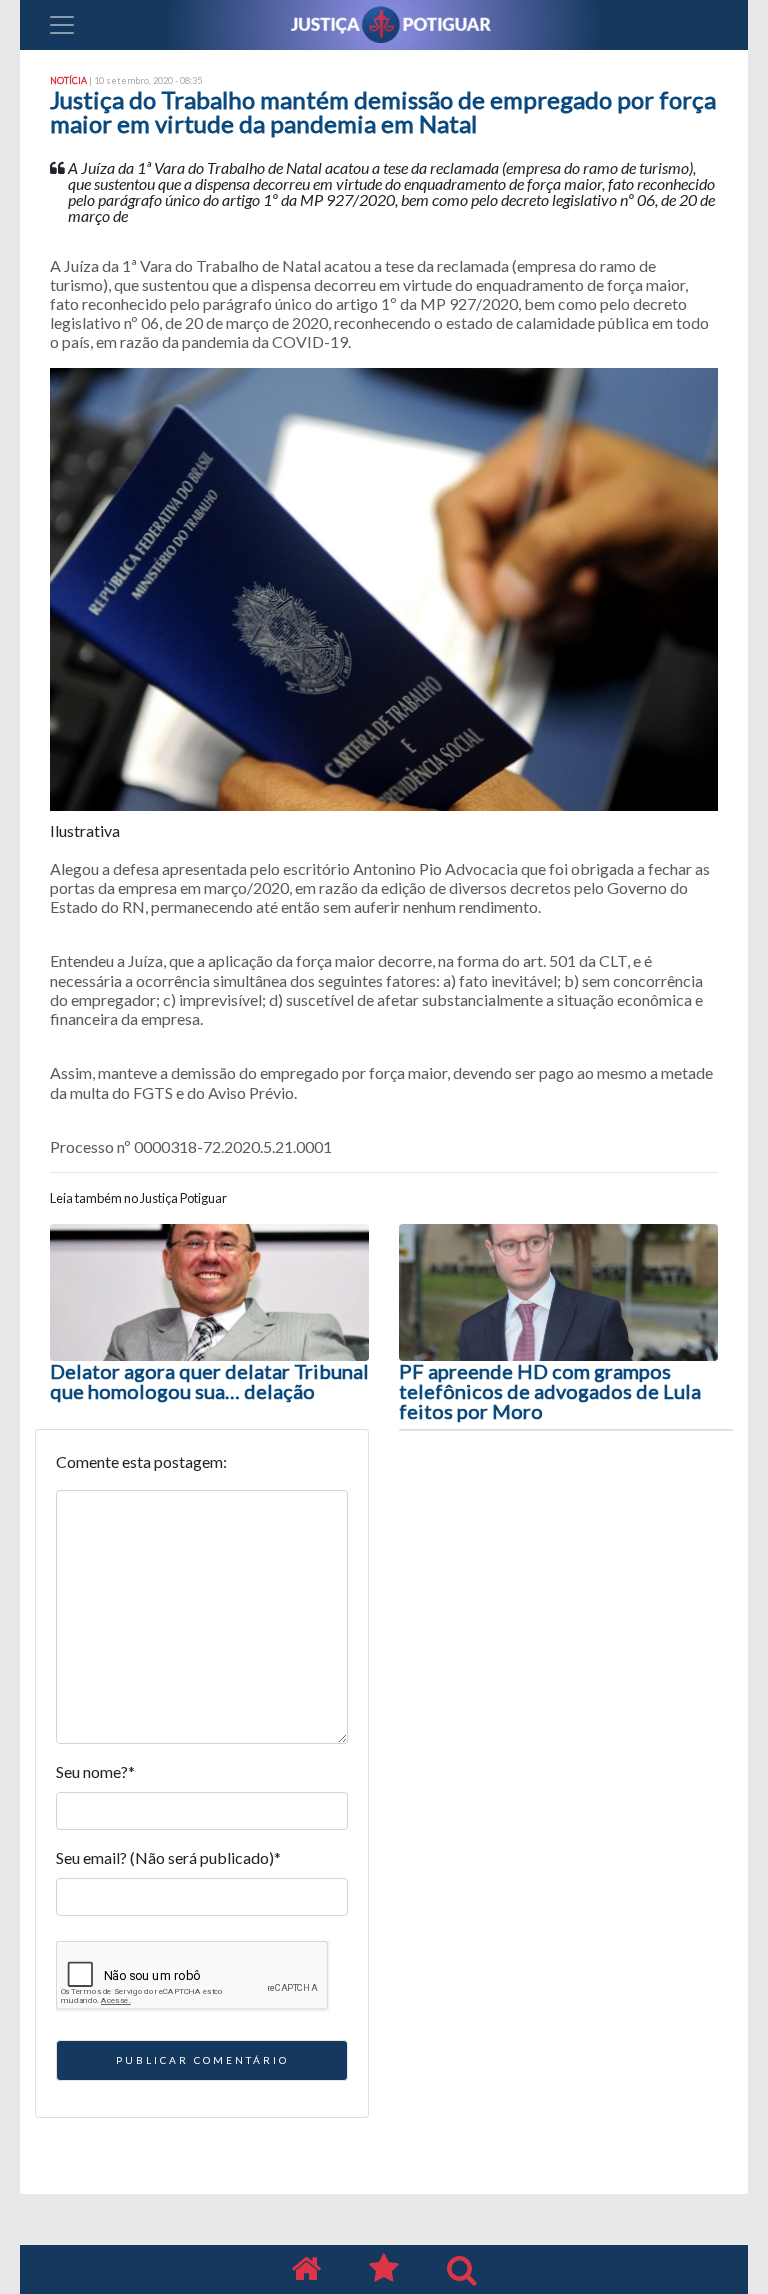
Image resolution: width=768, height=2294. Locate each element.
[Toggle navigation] (62, 25)
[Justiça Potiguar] (306, 2269)
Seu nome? (95, 1771)
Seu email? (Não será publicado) (168, 1857)
